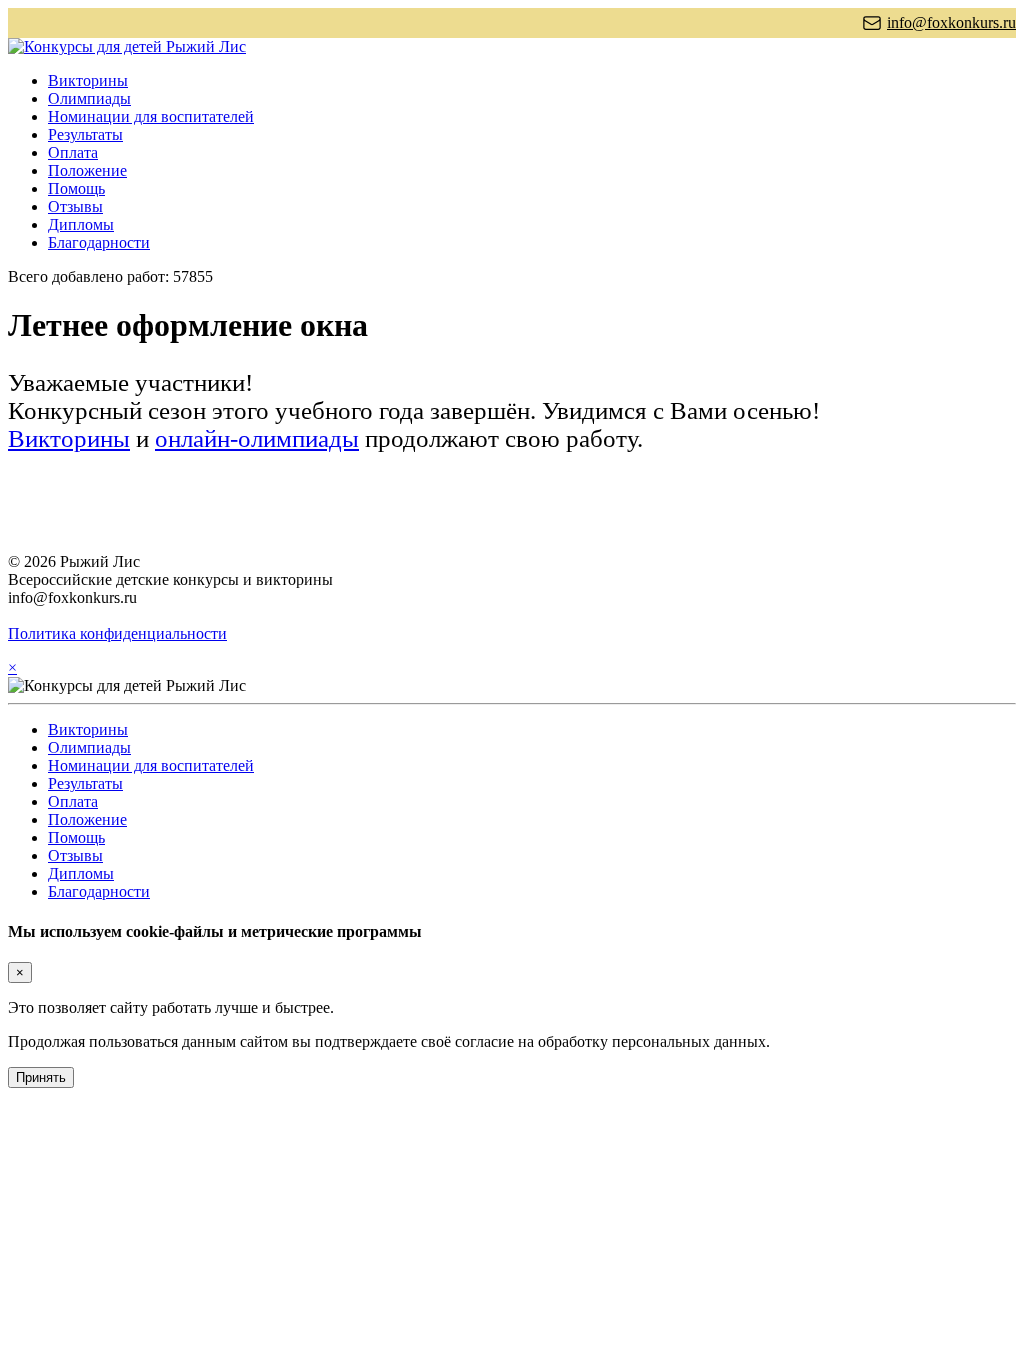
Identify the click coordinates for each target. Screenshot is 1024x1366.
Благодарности (99, 242)
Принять (41, 1077)
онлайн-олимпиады (257, 438)
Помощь (76, 188)
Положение (87, 170)
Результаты (85, 134)
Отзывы (75, 206)
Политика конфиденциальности (117, 633)
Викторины (88, 80)
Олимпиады (89, 98)
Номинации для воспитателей (151, 116)
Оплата (73, 152)
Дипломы (81, 224)
